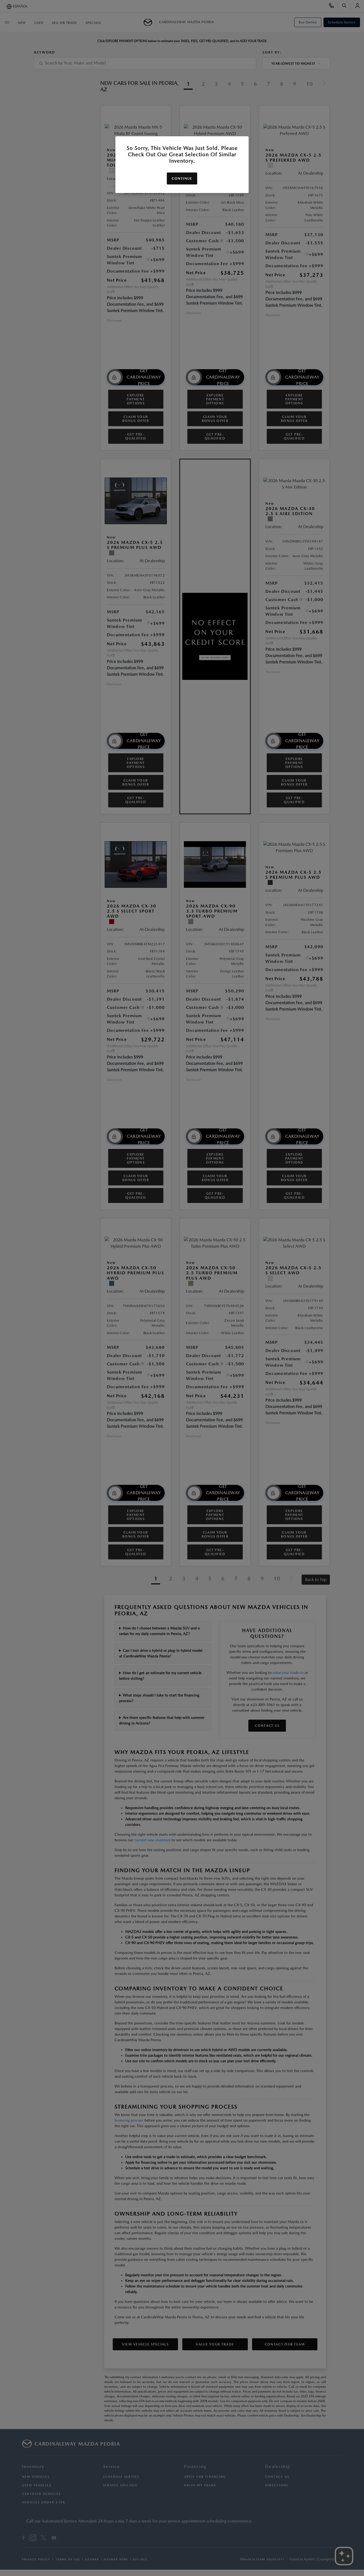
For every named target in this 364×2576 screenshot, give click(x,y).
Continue (182, 178)
